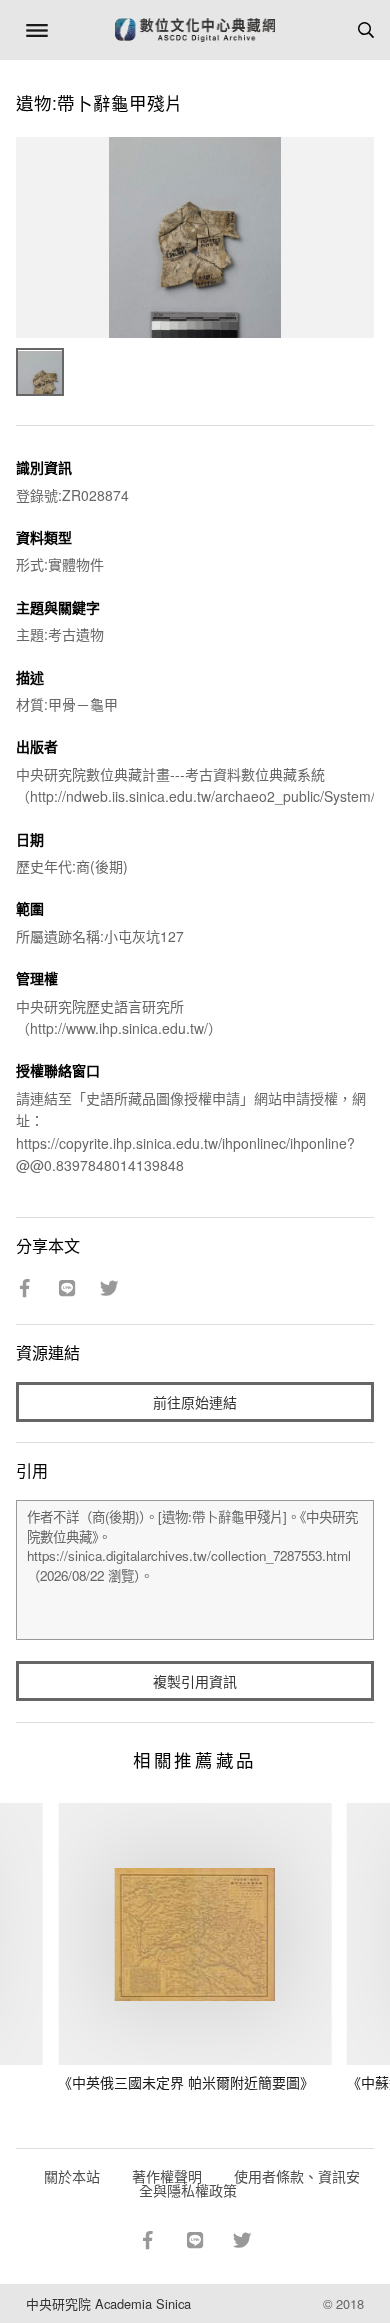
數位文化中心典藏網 (195, 30)
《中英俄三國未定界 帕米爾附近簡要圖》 (186, 2082)
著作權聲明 (167, 2176)
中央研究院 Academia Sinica (108, 2303)
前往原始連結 (195, 1402)
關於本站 (72, 2176)
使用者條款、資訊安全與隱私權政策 (249, 2183)
